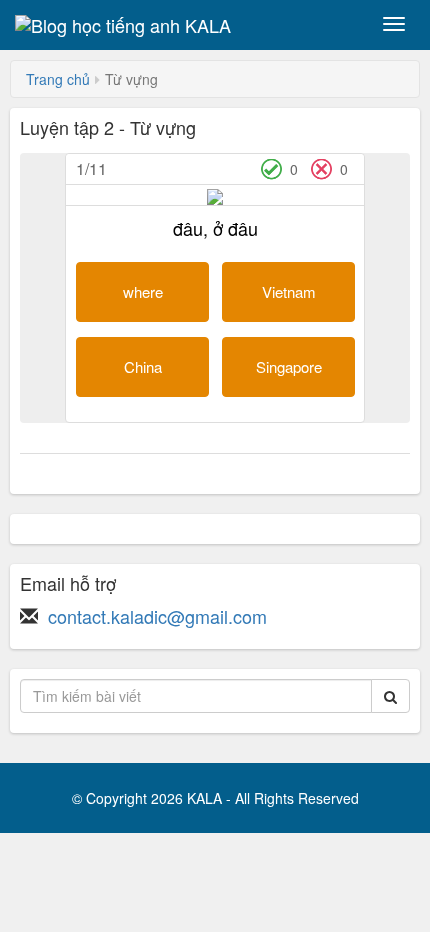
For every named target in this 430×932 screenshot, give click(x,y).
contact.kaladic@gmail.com (157, 616)
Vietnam (289, 291)
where (143, 291)
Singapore (289, 366)
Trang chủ (58, 79)
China (143, 366)
